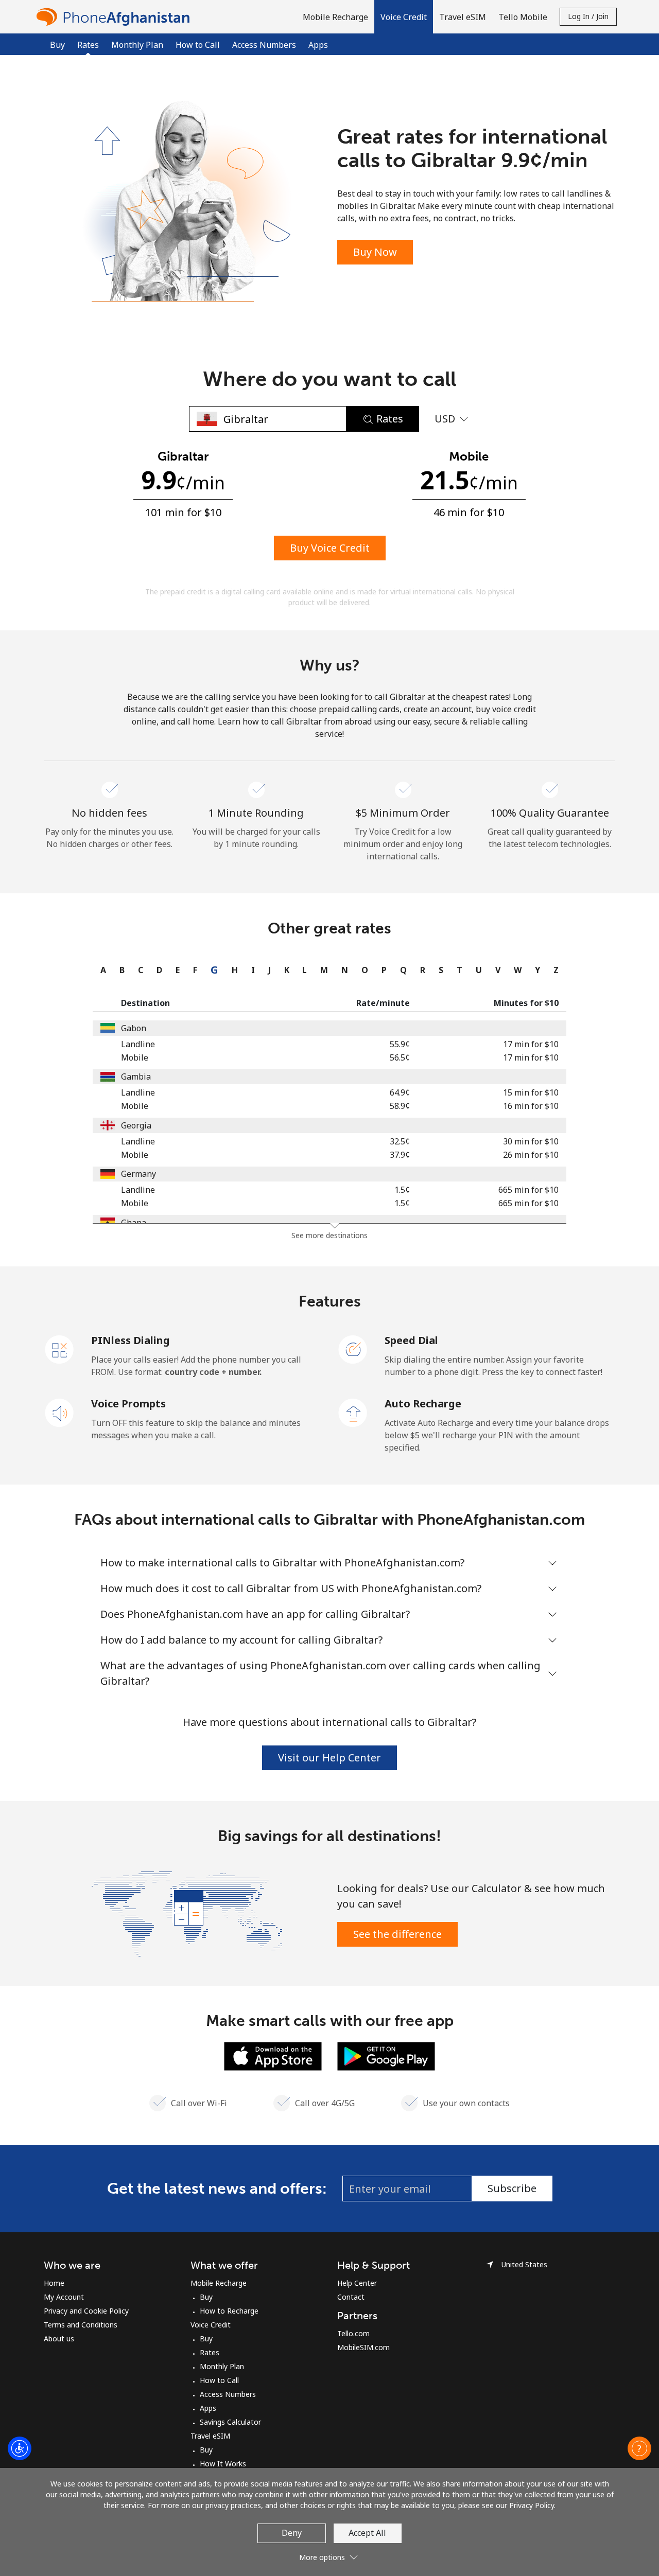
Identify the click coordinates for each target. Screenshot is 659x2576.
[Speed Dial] (353, 1349)
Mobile (135, 1057)
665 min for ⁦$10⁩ (528, 1190)
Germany (138, 1174)
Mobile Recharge (219, 2283)
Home (54, 2283)
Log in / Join (588, 16)
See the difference (397, 1934)
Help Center (357, 2283)
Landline (138, 1044)
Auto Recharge (423, 1404)
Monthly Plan (137, 45)
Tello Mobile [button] (523, 17)
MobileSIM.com (363, 2347)
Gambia (136, 1077)
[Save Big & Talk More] (187, 1913)
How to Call (198, 45)
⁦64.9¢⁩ (400, 1092)
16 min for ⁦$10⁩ (531, 1106)
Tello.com (353, 2333)
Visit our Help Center (329, 1758)
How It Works (223, 2464)
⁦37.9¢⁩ (400, 1155)
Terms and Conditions (81, 2325)
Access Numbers (264, 45)
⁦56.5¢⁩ (400, 1057)
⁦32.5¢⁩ (400, 1141)
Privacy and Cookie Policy (86, 2311)
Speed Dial (411, 1340)
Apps (318, 45)
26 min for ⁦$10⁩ (531, 1155)
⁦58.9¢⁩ (400, 1106)
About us (59, 2339)
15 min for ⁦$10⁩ (531, 1092)
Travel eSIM (210, 2436)
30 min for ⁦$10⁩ (531, 1141)
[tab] (101, 970)
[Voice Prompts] (60, 1412)
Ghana (134, 1223)
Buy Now (375, 252)
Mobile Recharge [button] (335, 17)
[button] (404, 17)
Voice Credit (211, 2325)
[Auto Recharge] (353, 1412)
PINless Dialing (131, 1340)
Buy (57, 45)
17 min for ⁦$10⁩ (531, 1044)
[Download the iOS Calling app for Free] (273, 2055)
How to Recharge (229, 2311)
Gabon (134, 1028)
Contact (351, 2297)
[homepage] (116, 17)
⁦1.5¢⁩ (402, 1190)
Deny (292, 2533)
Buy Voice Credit (330, 548)
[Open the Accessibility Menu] (20, 2448)
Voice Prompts (128, 1404)
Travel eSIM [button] (463, 17)
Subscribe (512, 2188)
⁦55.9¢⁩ (400, 1044)
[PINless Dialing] (60, 1349)
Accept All (367, 2533)
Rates (210, 2352)
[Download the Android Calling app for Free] (386, 2055)
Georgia (136, 1125)
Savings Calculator (230, 2422)
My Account (64, 2297)
